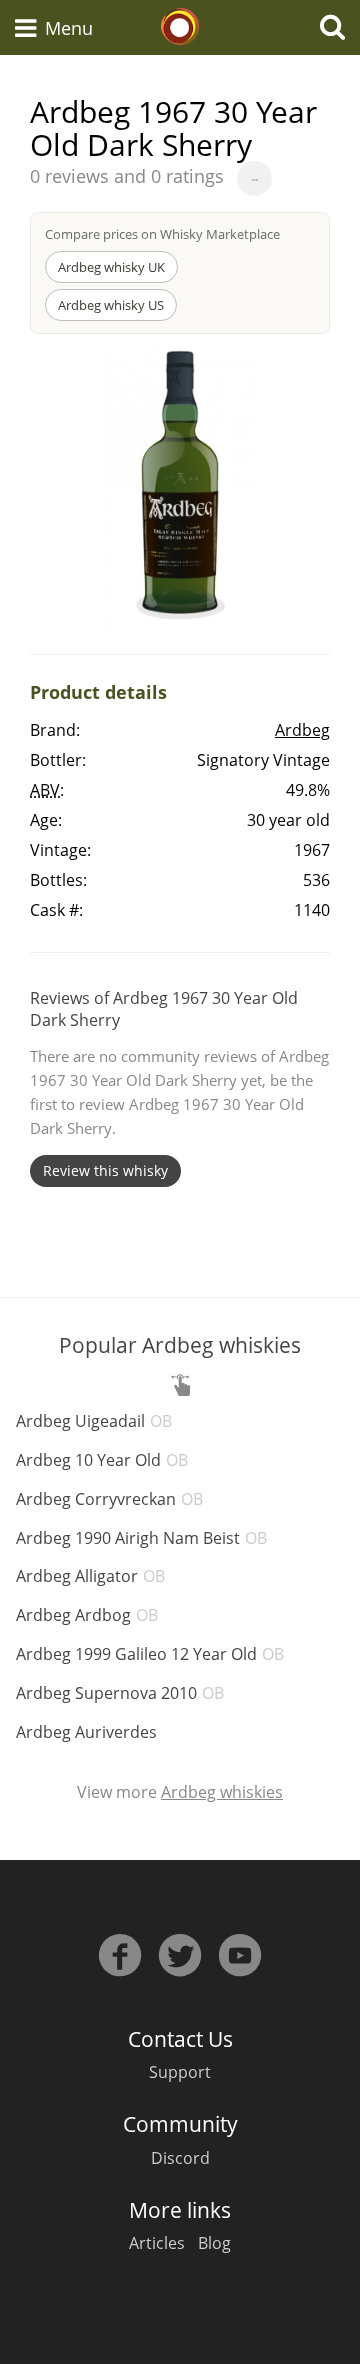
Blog (214, 2243)
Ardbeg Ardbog (87, 1615)
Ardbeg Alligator (90, 1576)
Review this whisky (105, 1170)
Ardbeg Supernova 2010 (120, 1693)
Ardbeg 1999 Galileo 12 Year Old (150, 1654)
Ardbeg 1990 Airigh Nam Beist (141, 1538)
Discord (180, 2158)
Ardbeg (302, 730)
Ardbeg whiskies (222, 1792)
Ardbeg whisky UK (111, 267)
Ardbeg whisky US (111, 305)
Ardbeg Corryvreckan (109, 1499)
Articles (157, 2243)
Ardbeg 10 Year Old (102, 1460)
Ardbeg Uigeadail (94, 1421)
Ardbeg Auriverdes (86, 1732)
